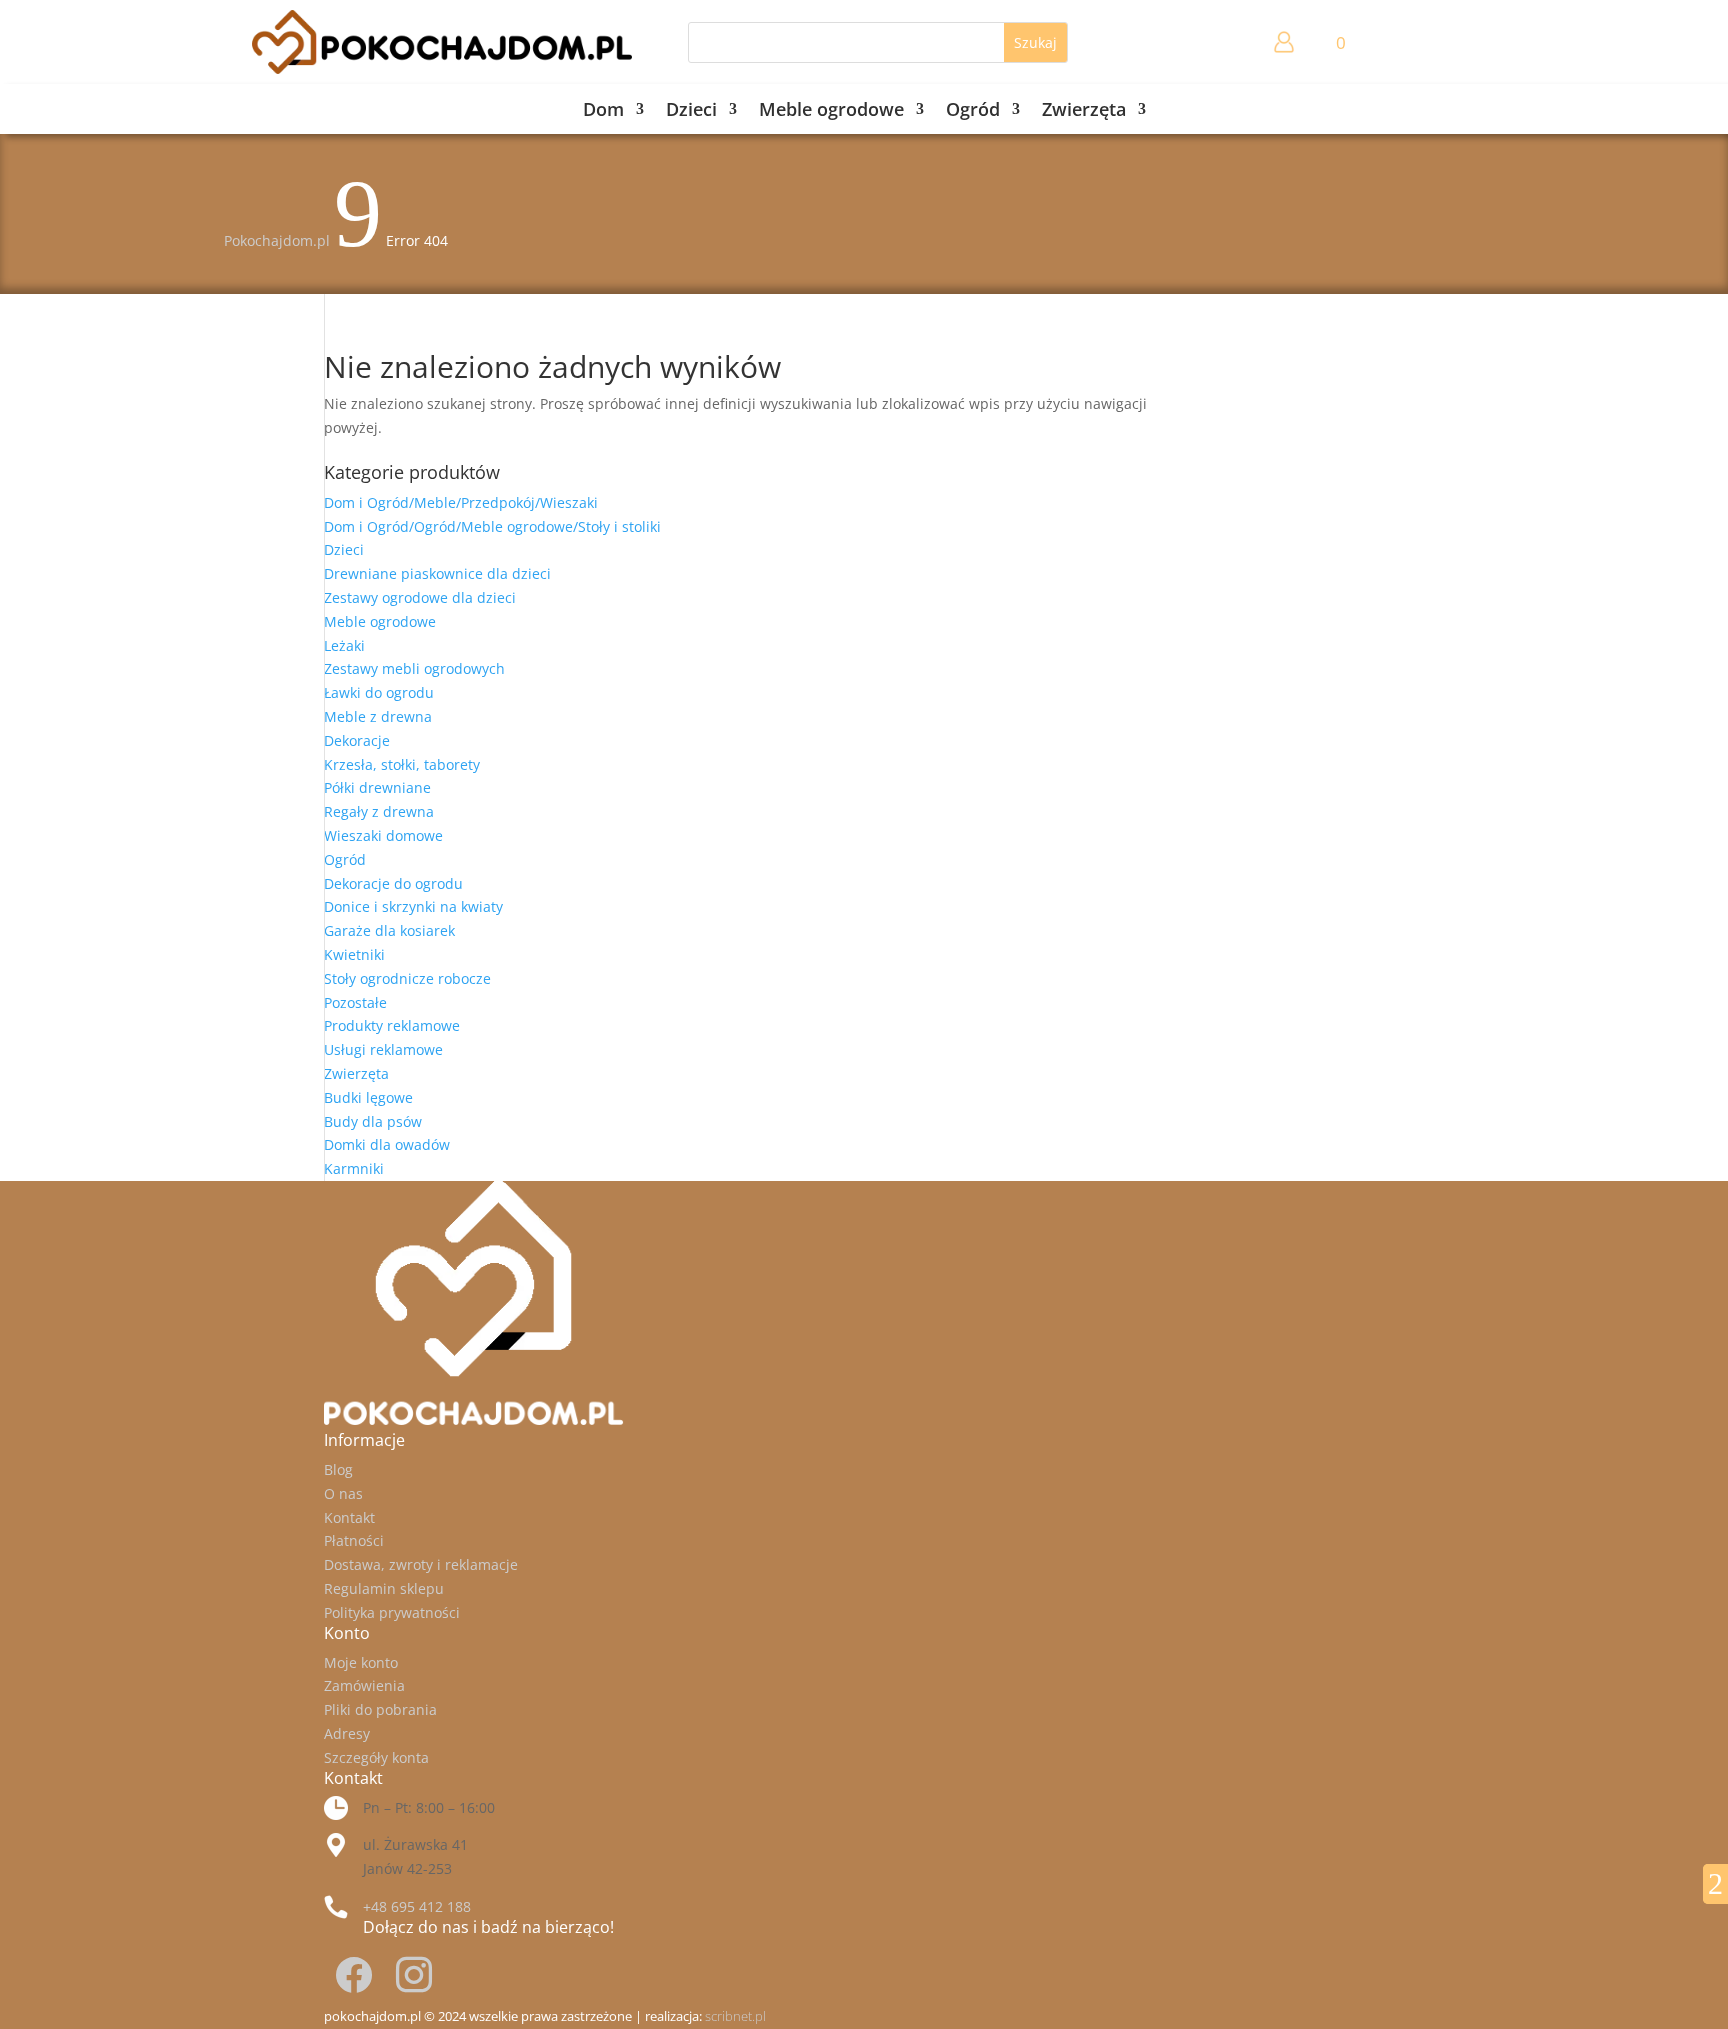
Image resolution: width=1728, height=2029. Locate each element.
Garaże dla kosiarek (389, 930)
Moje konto (361, 1662)
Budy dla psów (373, 1121)
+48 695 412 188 (417, 1906)
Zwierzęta (1084, 111)
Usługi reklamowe (383, 1049)
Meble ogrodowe (831, 111)
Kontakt (349, 1517)
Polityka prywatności (392, 1612)
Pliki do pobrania (380, 1709)
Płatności (354, 1540)
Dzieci (691, 111)
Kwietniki (354, 954)
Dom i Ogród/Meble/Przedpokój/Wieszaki (461, 502)
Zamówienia (364, 1685)
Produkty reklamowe (392, 1025)
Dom (603, 111)
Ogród (973, 111)
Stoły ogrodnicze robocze (407, 978)
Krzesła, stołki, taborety (402, 764)
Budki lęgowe (368, 1097)
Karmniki (354, 1168)
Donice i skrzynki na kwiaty (413, 906)
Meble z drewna (378, 716)
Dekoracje (357, 740)
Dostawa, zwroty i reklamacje (421, 1564)
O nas (343, 1493)
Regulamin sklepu (384, 1588)
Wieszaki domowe (383, 835)
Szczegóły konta (376, 1757)
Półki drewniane (377, 787)
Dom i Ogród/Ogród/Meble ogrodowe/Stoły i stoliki (492, 526)
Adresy (347, 1733)
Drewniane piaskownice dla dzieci (437, 573)
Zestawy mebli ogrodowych (414, 668)
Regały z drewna (379, 811)
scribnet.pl (735, 2016)
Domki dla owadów (387, 1144)
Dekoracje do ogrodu (393, 883)
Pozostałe (355, 1002)
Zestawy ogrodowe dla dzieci (420, 597)
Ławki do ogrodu (379, 692)
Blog (338, 1469)
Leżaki (344, 645)
